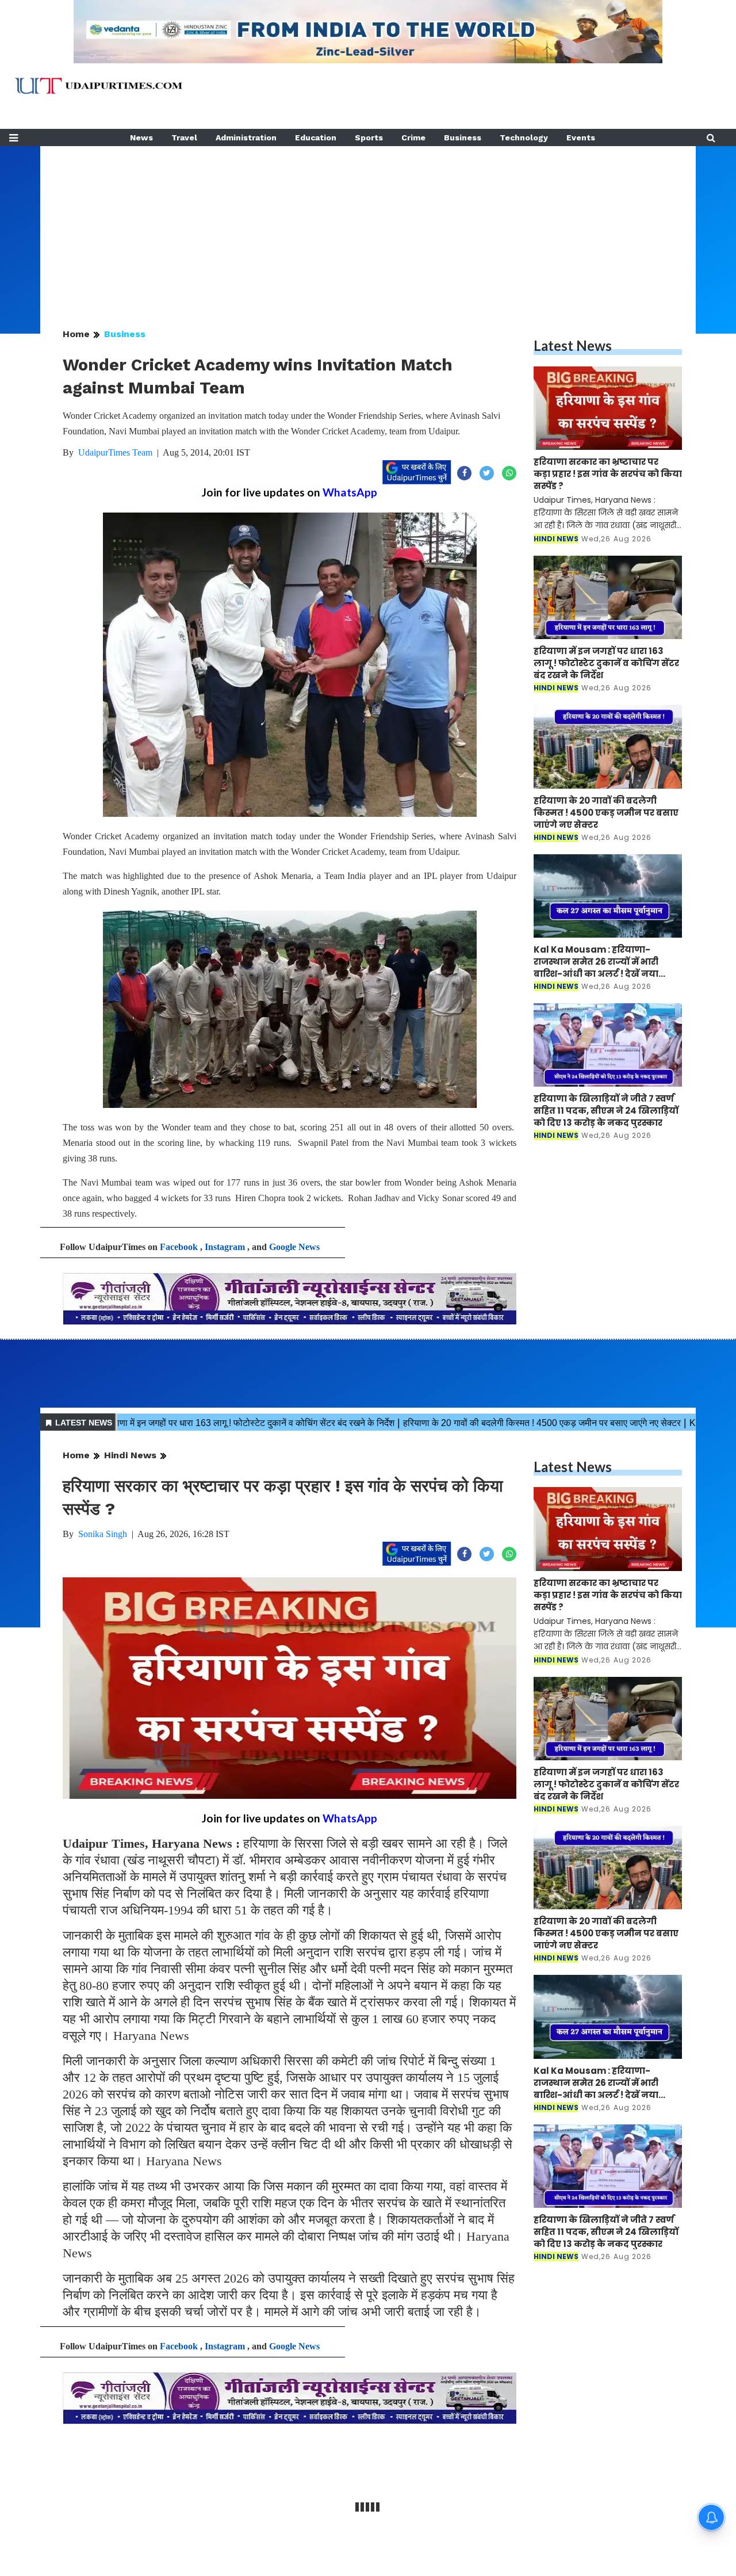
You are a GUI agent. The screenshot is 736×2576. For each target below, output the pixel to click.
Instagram (225, 1247)
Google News (294, 1247)
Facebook (179, 1247)
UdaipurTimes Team (115, 452)
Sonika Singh (103, 1534)
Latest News (573, 345)
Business (463, 137)
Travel (184, 137)
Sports (369, 137)
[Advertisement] (368, 227)
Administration (246, 137)
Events (581, 137)
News (141, 137)
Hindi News (130, 1455)
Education (316, 137)
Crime (413, 137)
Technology (524, 137)
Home (76, 334)
